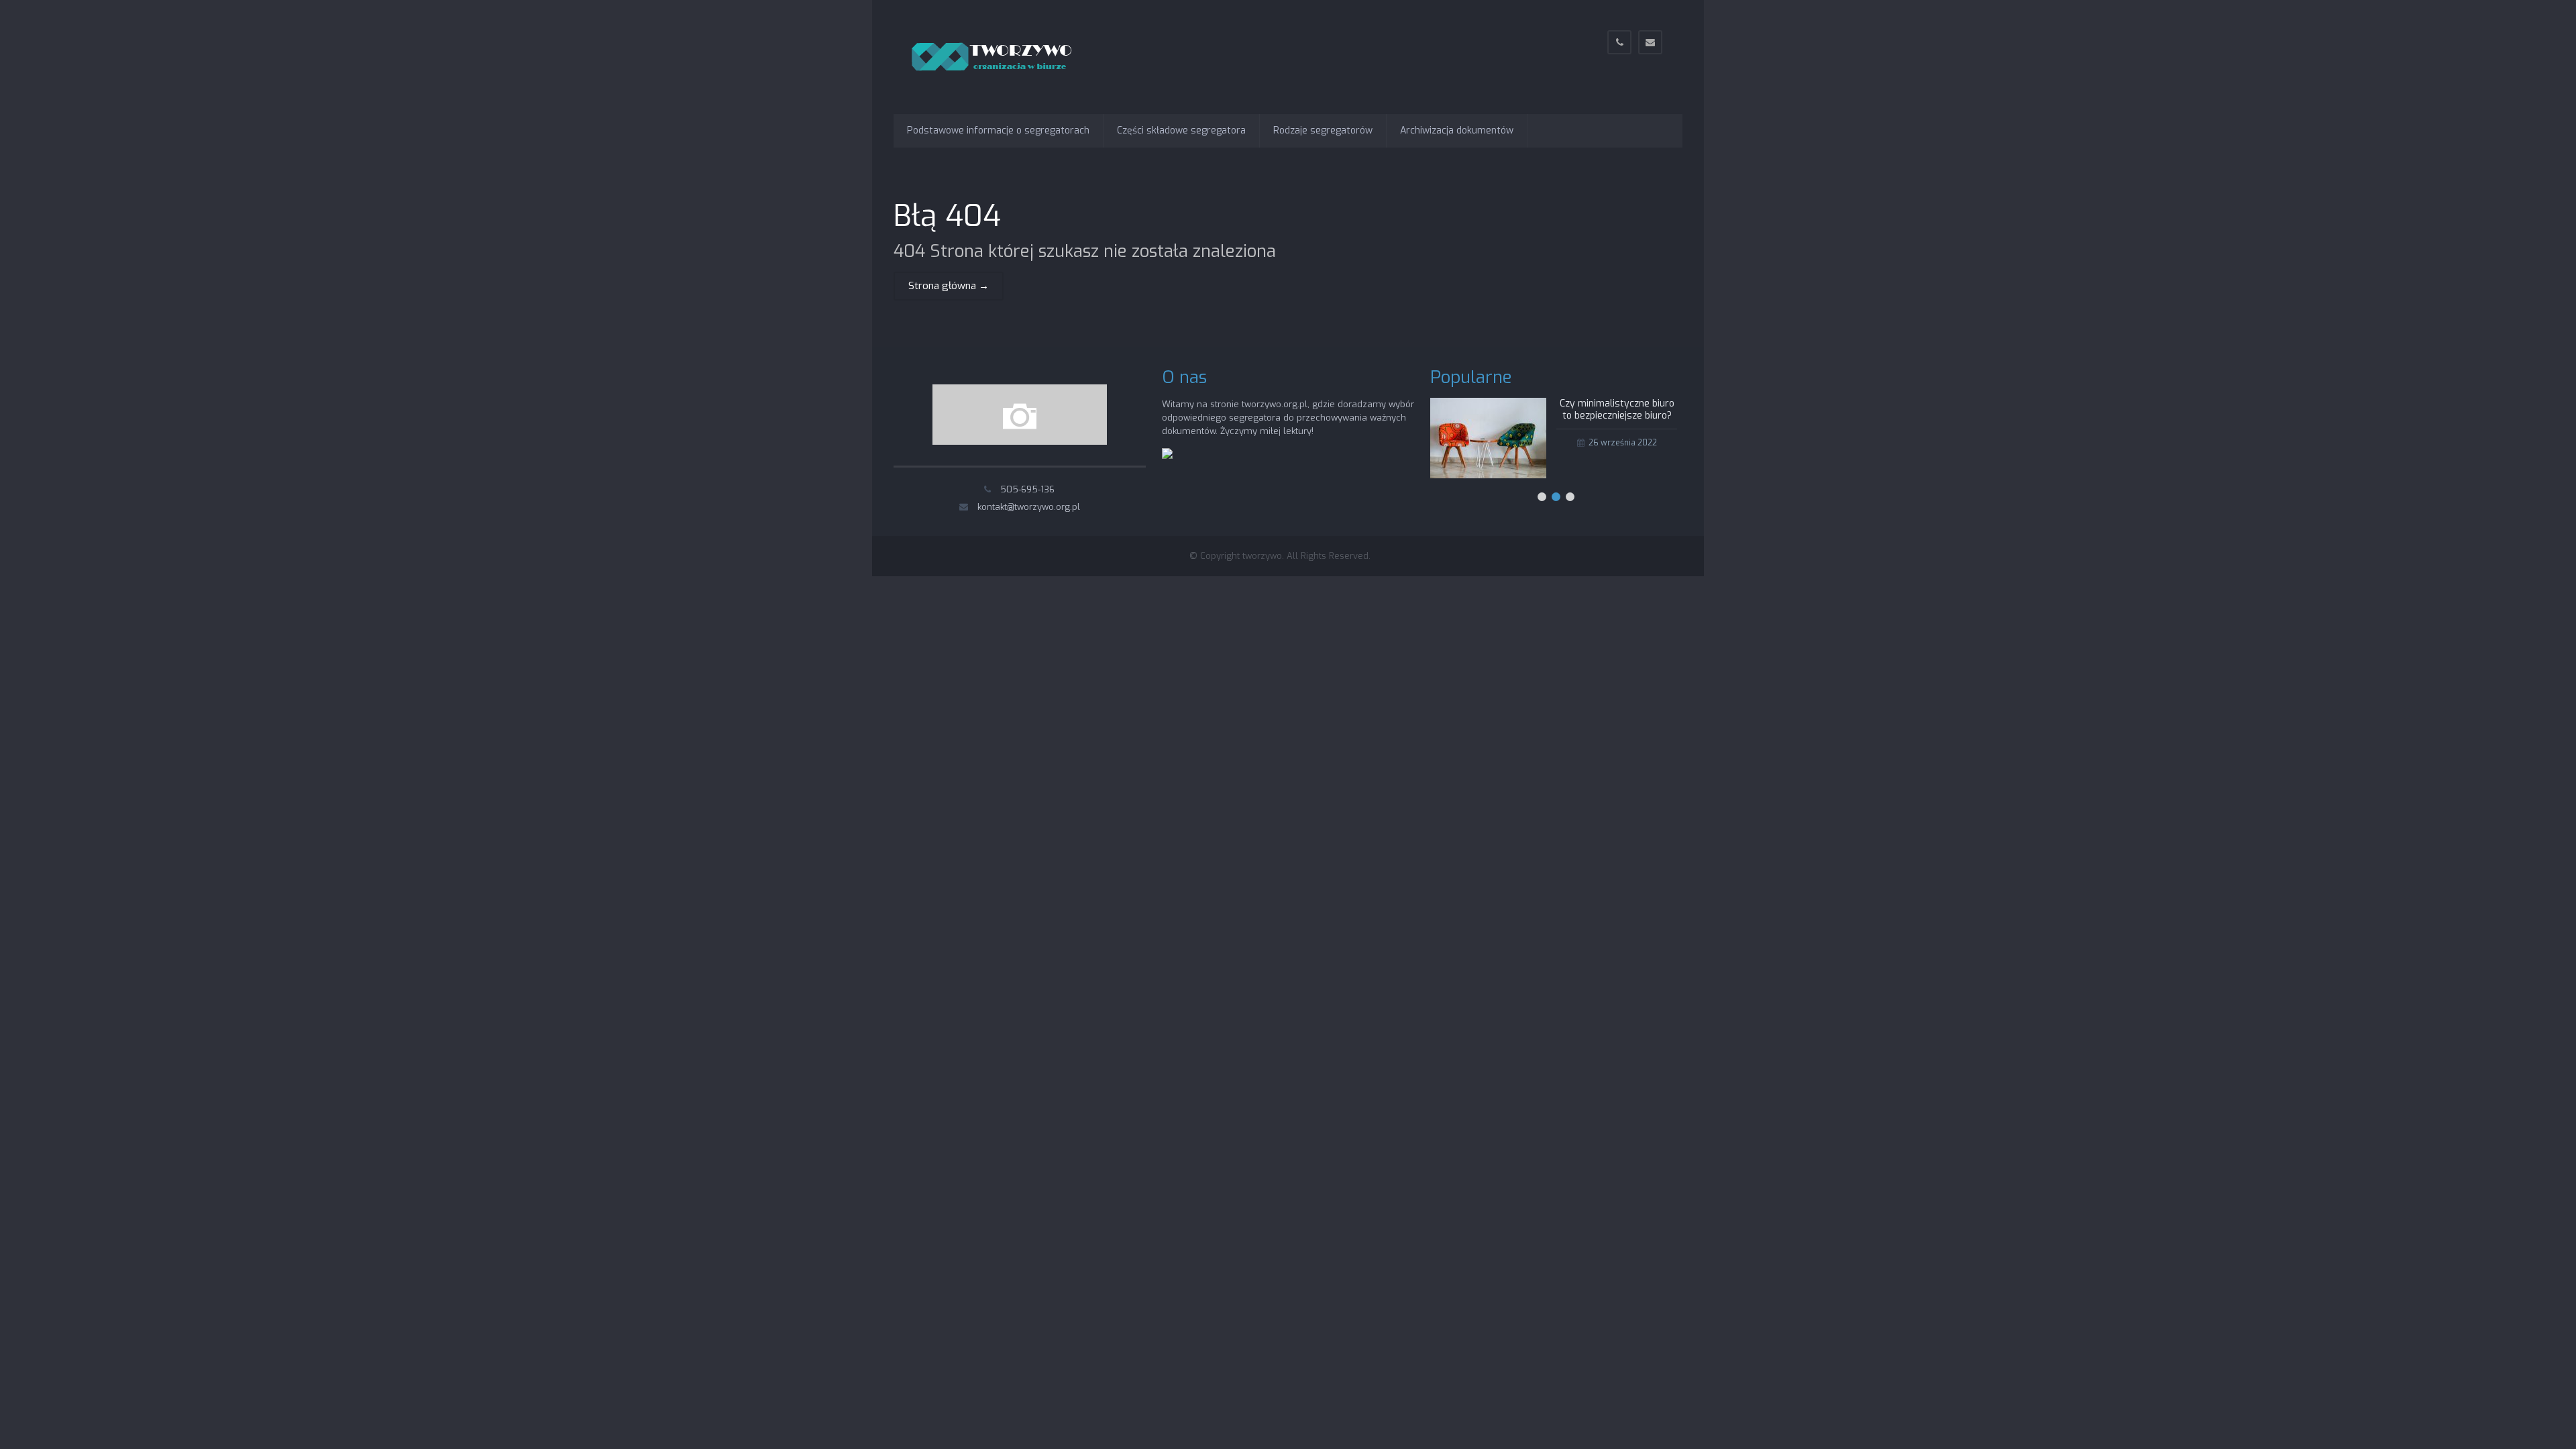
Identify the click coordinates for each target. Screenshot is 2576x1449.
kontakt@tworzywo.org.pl (1029, 507)
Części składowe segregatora (1181, 130)
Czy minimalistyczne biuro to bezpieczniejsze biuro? (1617, 410)
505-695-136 (1027, 489)
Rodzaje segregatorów (1323, 130)
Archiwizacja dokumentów (1457, 130)
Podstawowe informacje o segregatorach (998, 130)
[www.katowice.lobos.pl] (1167, 456)
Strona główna (949, 286)
